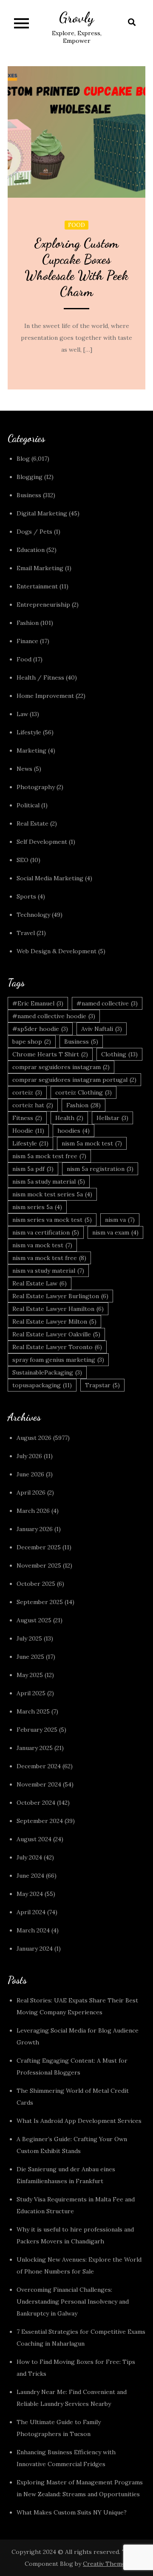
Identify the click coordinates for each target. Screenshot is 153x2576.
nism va (120, 1220)
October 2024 (36, 1803)
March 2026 (33, 1511)
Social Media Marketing (50, 878)
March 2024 (33, 1930)
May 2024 (30, 1894)
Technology (33, 915)
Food (76, 225)
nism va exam (115, 1232)
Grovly (76, 18)
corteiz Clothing (84, 1092)
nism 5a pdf (33, 1169)
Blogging (30, 477)
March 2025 (33, 1711)
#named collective (107, 1003)
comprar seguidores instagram (61, 1067)
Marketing (31, 750)
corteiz (27, 1092)
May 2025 (30, 1675)
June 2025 (30, 1657)
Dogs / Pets (34, 532)
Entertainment (37, 586)
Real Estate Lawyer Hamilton (58, 1309)
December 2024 (39, 1766)
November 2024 (39, 1784)
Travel (26, 933)
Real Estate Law (40, 1283)
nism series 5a (37, 1207)
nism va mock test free (49, 1258)
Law (22, 714)
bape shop (32, 1042)
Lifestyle (29, 732)
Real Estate (33, 823)
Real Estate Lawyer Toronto (57, 1347)
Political (28, 805)
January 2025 (35, 1748)
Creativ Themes (106, 2564)
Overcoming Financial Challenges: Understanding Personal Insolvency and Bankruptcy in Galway (73, 2302)
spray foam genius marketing (58, 1360)
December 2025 (39, 1547)
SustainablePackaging (47, 1372)
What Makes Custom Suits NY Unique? (72, 2512)
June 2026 (30, 1474)
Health (69, 1118)
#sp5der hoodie (40, 1029)
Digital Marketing (42, 513)
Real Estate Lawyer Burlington (60, 1296)
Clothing (119, 1054)
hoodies (74, 1131)
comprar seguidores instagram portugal (74, 1080)
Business (29, 495)
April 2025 (31, 1693)
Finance (27, 641)
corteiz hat (33, 1105)
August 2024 (34, 1839)
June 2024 (30, 1876)
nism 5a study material (49, 1182)
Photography (36, 787)
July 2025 (29, 1638)
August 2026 (34, 1438)
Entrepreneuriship (43, 605)
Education (31, 550)
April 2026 (31, 1492)
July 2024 (29, 1857)
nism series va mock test (52, 1220)
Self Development (42, 842)
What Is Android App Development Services (79, 2121)
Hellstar (112, 1118)
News (24, 769)
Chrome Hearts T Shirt (50, 1054)
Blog (23, 459)
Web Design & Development (57, 951)
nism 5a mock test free (49, 1156)
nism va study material (48, 1271)
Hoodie (28, 1131)
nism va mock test (42, 1245)
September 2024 (40, 1821)
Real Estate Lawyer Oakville (56, 1334)
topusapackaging (42, 1385)
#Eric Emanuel (38, 1003)
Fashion (28, 623)
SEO (23, 860)
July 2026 (29, 1456)
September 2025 (40, 1602)
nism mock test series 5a (52, 1194)
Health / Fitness (40, 678)
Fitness (27, 1118)
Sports (26, 896)
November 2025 (39, 1565)
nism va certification (46, 1232)
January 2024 (35, 1949)
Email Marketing (40, 568)
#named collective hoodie (54, 1016)
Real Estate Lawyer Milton (54, 1322)
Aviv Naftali (102, 1029)
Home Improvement (45, 696)
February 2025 (37, 1730)
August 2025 (34, 1620)
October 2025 (36, 1584)
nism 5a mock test (92, 1143)
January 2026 (35, 1529)
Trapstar (102, 1385)
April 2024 (31, 1912)
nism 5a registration (100, 1169)
